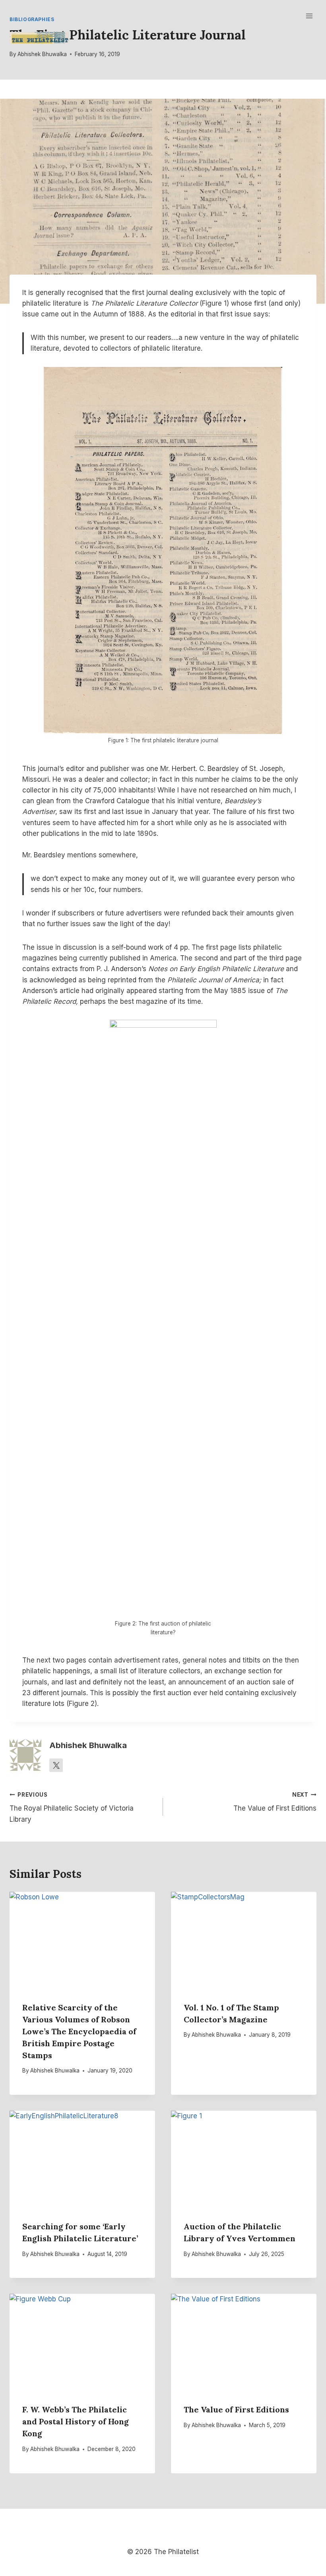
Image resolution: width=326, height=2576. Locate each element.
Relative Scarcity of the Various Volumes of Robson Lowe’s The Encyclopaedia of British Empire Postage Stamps (79, 2031)
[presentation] (82, 1940)
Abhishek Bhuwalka (42, 54)
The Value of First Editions (275, 1802)
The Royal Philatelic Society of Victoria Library (72, 1807)
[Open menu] (309, 16)
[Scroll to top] (307, 2544)
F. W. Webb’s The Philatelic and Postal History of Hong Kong (76, 2421)
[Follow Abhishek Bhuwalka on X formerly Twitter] (56, 1765)
